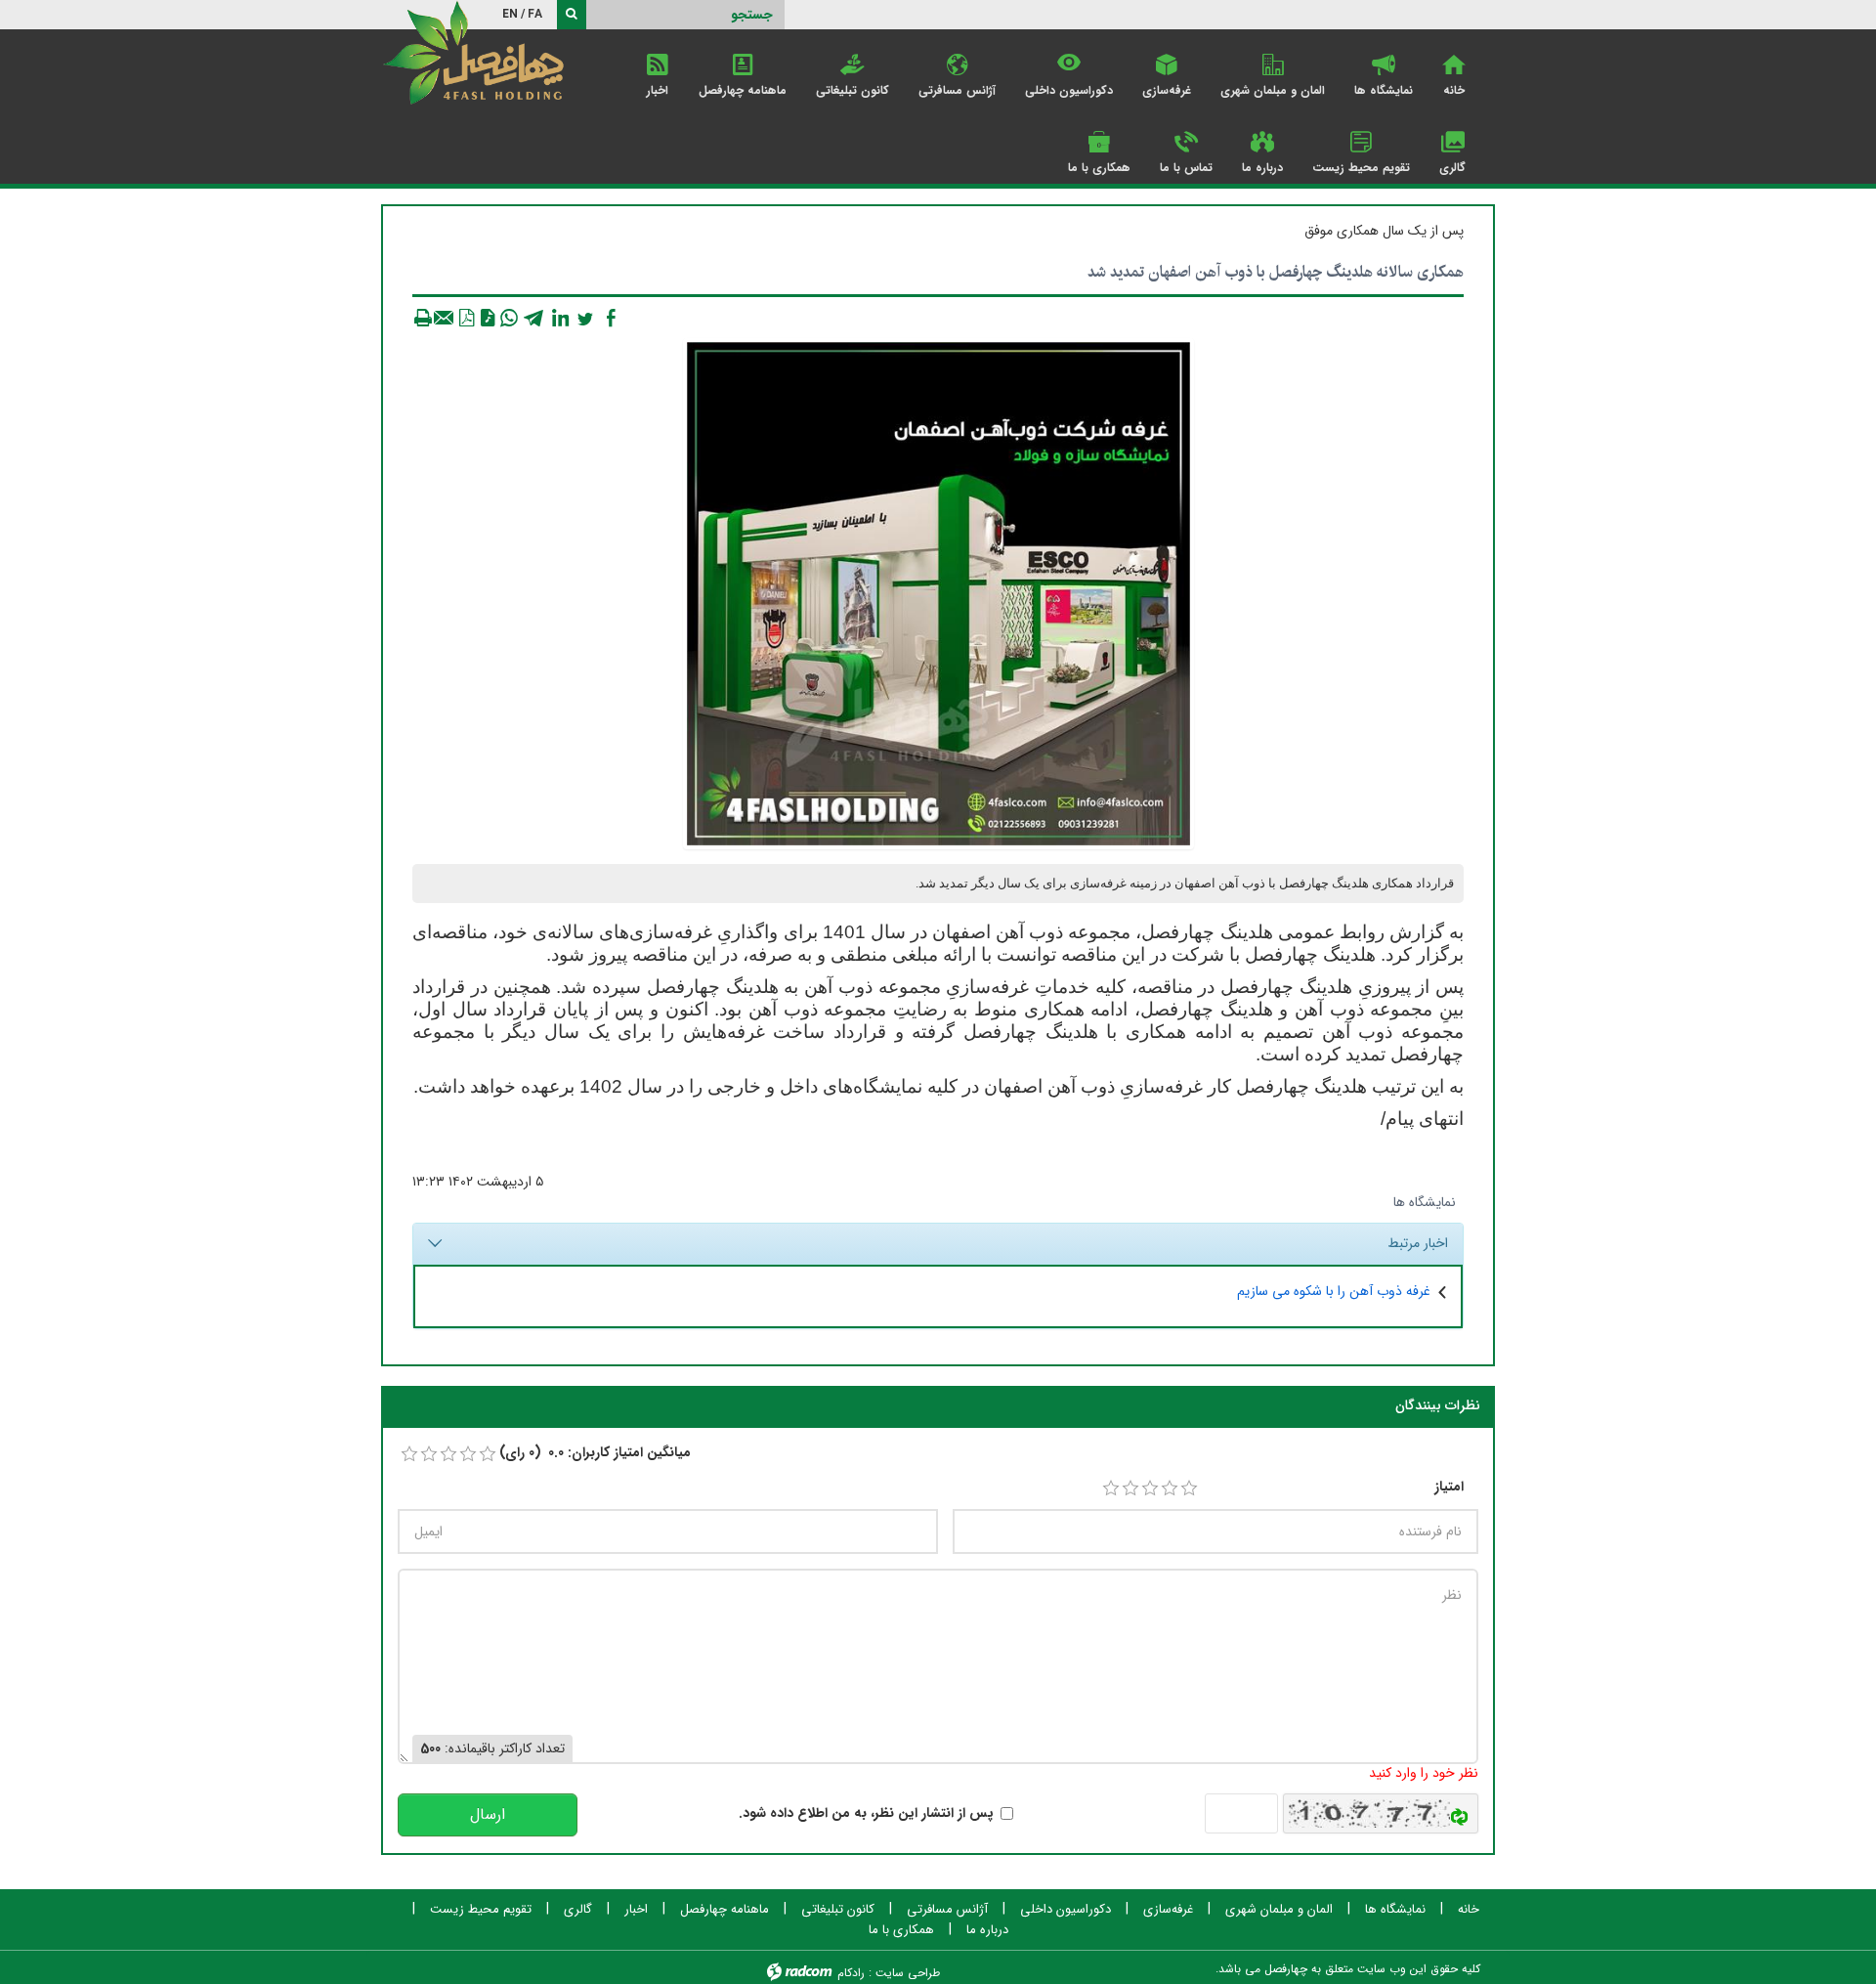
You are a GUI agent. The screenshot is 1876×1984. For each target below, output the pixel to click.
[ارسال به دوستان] (445, 318)
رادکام (851, 1973)
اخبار (636, 1910)
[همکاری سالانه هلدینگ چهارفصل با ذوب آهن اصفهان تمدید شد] (938, 593)
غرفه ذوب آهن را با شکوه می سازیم (1334, 1291)
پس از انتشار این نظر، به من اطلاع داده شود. (866, 1813)
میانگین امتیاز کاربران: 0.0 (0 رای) (595, 1453)
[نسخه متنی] (423, 318)
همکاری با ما (901, 1930)
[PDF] (466, 318)
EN (510, 14)
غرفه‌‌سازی (1168, 1910)
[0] (409, 1454)
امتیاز (1449, 1487)
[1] (1111, 1488)
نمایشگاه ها (1425, 1202)
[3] (1150, 1488)
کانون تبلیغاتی (838, 1910)
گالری (578, 1910)
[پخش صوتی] (488, 318)
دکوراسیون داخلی (1066, 1910)
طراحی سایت (908, 1973)
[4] (1170, 1488)
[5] (1189, 1488)
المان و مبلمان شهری (1279, 1910)
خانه (1469, 1910)
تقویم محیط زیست (481, 1910)
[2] (1130, 1488)
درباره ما (987, 1930)
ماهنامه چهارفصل (725, 1910)
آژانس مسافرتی (947, 1910)
